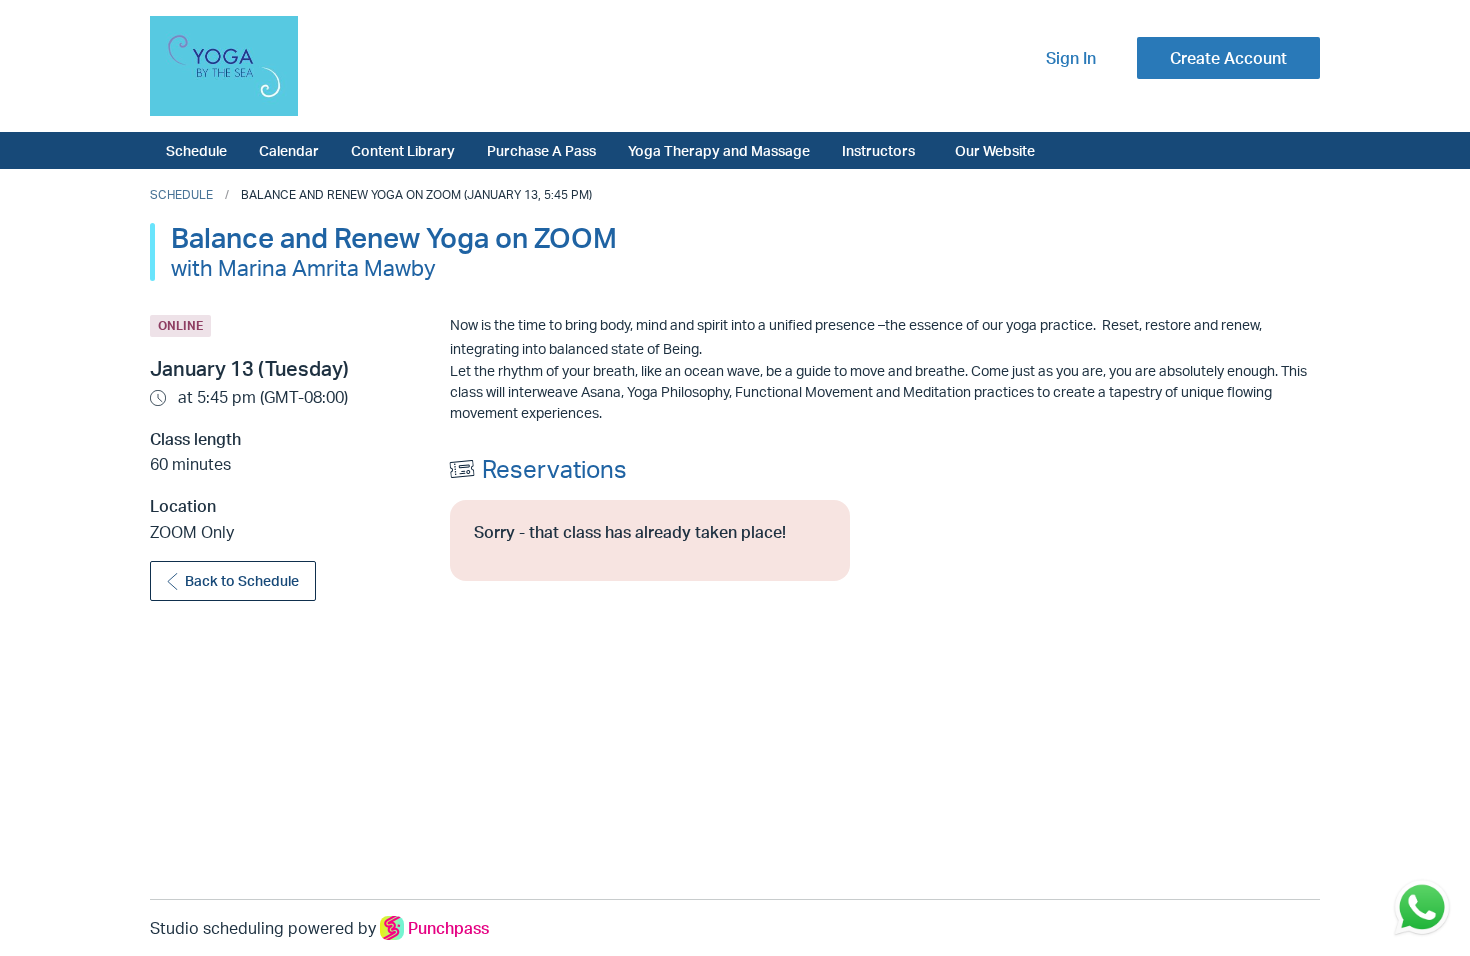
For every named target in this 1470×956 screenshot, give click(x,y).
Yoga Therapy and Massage (719, 150)
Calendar (289, 150)
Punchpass (448, 928)
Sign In (1071, 58)
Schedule (196, 150)
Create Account (1228, 58)
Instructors (878, 150)
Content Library (403, 150)
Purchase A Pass (541, 150)
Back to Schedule (242, 580)
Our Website (995, 150)
